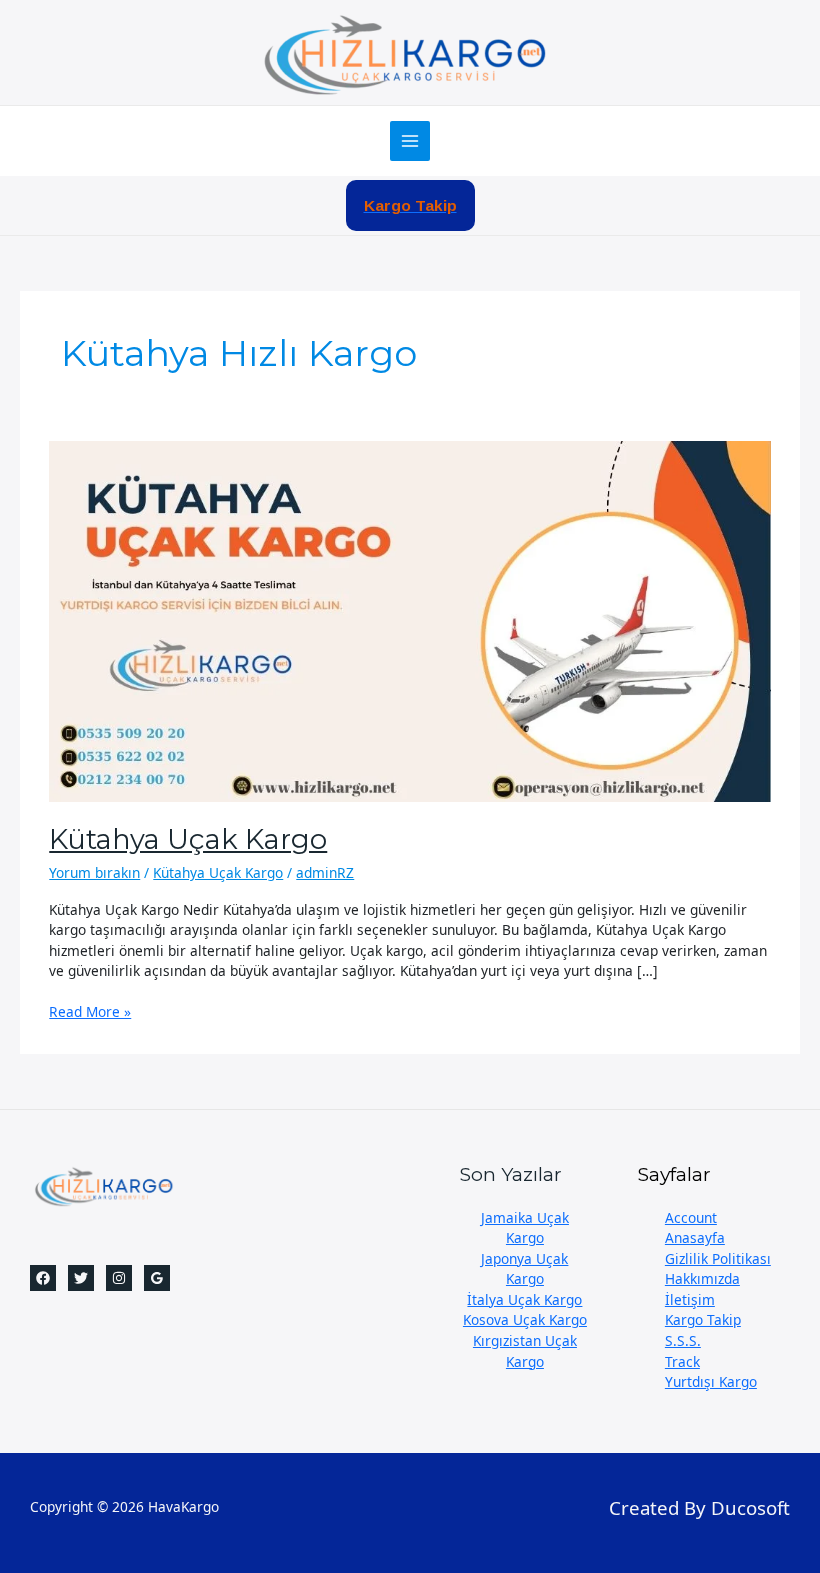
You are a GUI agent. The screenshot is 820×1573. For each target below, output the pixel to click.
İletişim (690, 1299)
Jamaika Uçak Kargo (525, 1228)
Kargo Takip (703, 1319)
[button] (410, 206)
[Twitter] (81, 1278)
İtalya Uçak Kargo (524, 1299)
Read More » (90, 1012)
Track (682, 1361)
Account (691, 1217)
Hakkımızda (702, 1278)
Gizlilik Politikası (718, 1258)
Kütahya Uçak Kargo (188, 839)
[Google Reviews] (157, 1278)
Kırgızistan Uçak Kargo (525, 1351)
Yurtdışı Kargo (711, 1381)
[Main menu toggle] (410, 141)
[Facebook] (43, 1278)
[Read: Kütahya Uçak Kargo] (409, 619)
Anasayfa (695, 1237)
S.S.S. (683, 1340)
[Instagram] (119, 1278)
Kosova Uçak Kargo (525, 1319)
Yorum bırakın (94, 872)
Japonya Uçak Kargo (524, 1269)
